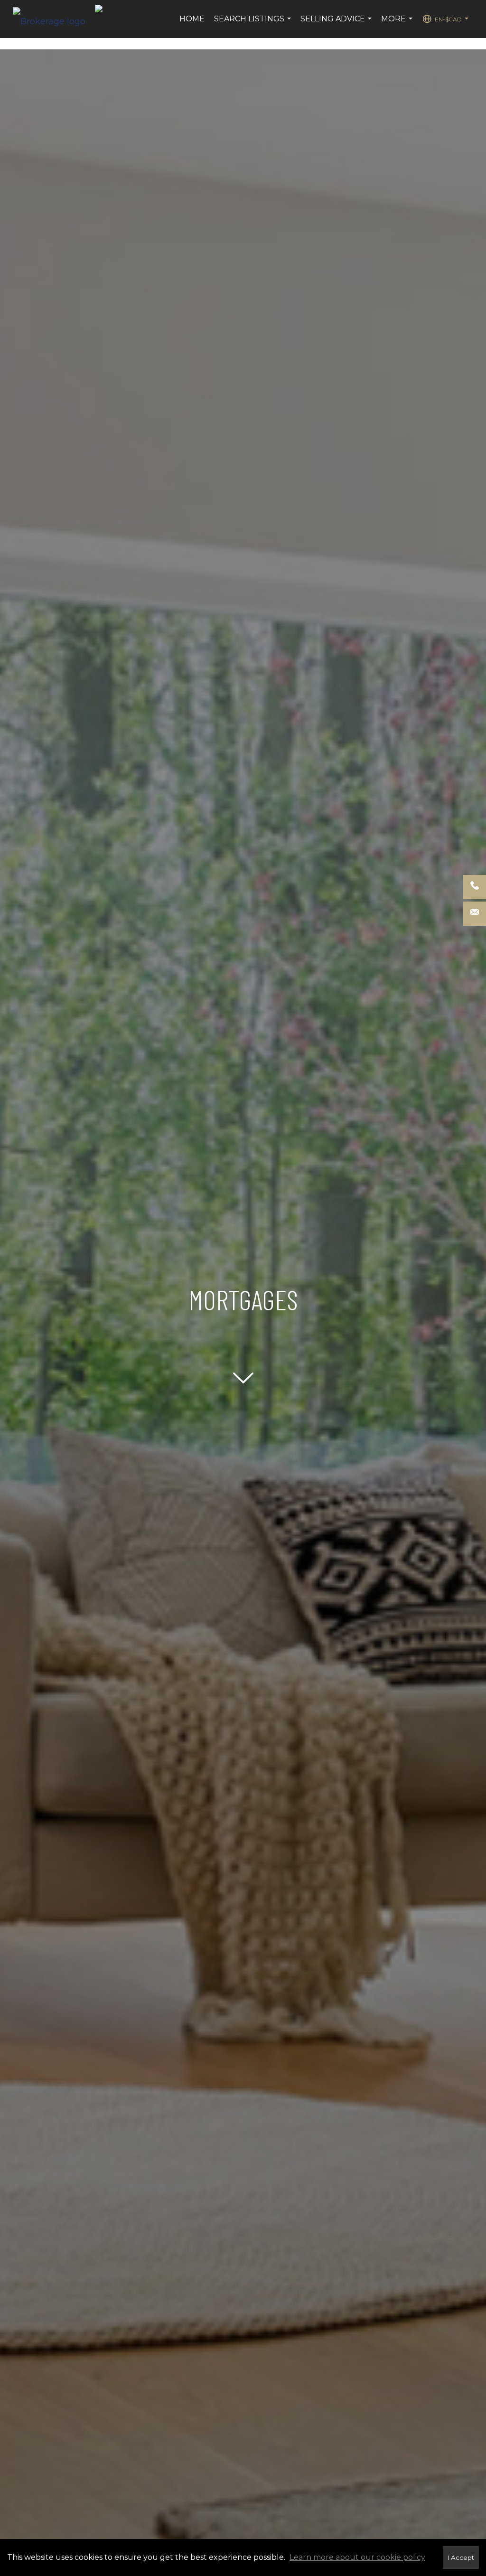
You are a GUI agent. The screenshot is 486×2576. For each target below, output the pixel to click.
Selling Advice (337, 24)
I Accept (461, 2557)
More (398, 24)
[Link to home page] (54, 19)
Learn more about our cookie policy (357, 2557)
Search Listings (254, 24)
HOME (192, 19)
